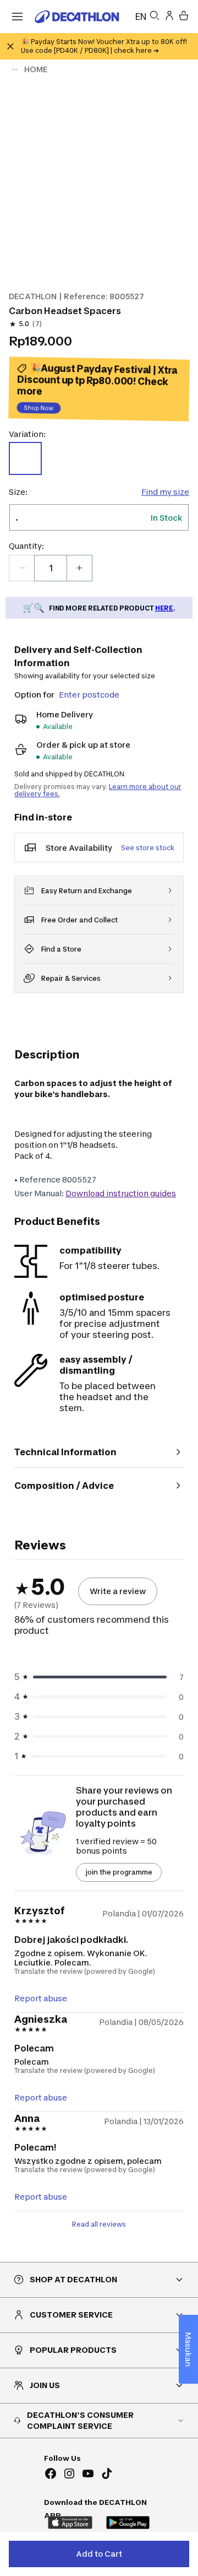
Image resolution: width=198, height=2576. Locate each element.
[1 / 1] (99, 181)
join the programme (119, 1872)
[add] (79, 568)
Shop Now (39, 409)
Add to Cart (99, 2554)
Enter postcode (89, 695)
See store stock (148, 848)
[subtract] (22, 568)
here (164, 608)
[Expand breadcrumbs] (14, 69)
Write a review (118, 1591)
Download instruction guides (121, 1193)
